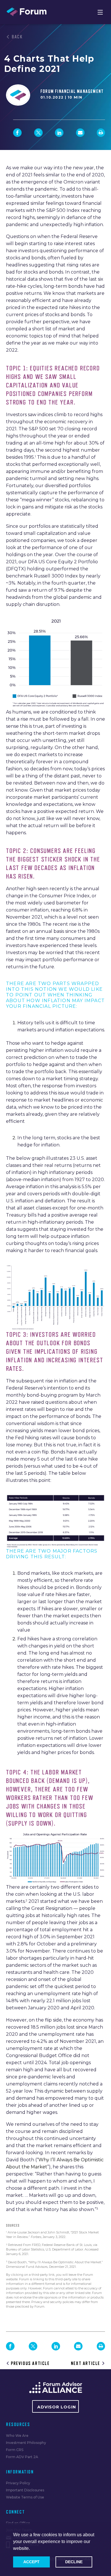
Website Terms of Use (25, 2497)
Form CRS (15, 2450)
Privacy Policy (18, 2483)
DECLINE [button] (74, 2562)
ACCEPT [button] (31, 2562)
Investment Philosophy (26, 2443)
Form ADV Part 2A (22, 2457)
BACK (17, 37)
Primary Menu (100, 12)
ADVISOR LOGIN (57, 2407)
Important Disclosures (25, 2490)
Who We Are (17, 2436)
